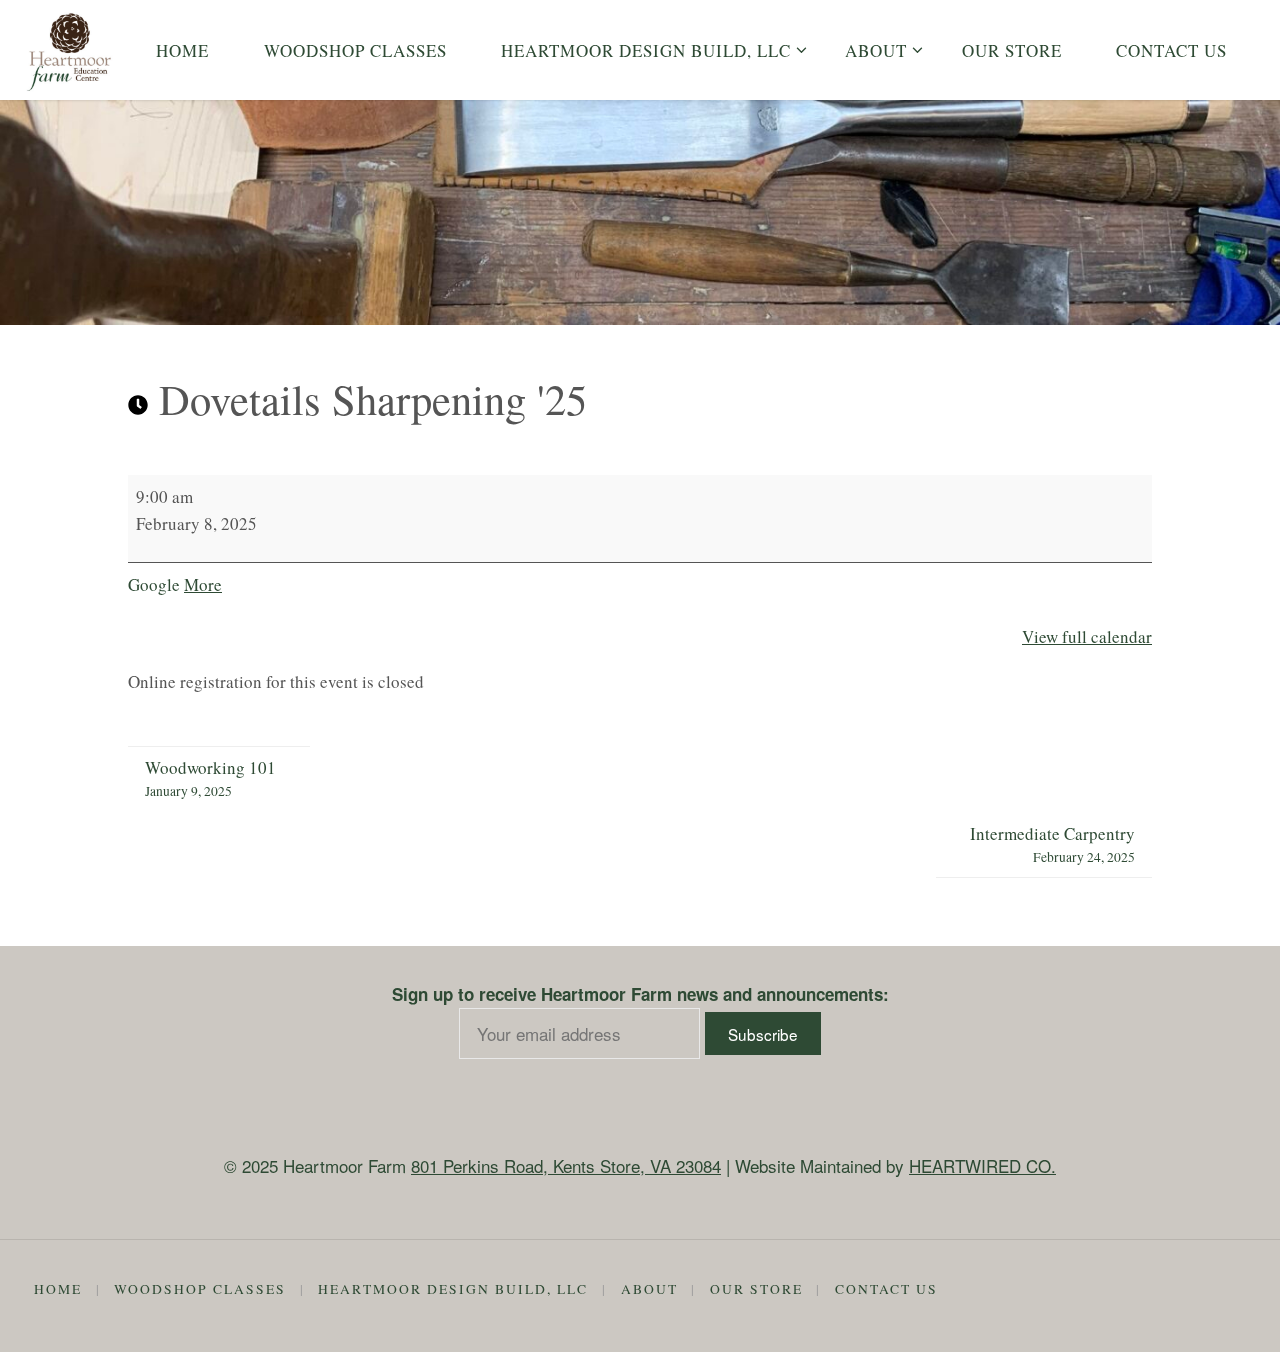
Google (154, 584)
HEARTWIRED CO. (982, 1165)
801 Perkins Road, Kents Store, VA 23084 (566, 1165)
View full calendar (1087, 636)
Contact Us (886, 1289)
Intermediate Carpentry (1052, 844)
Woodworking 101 (210, 778)
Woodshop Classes (200, 1289)
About (649, 1289)
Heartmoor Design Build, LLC (453, 1289)
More (203, 584)
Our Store (756, 1289)
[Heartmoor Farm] (70, 49)
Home (58, 1289)
